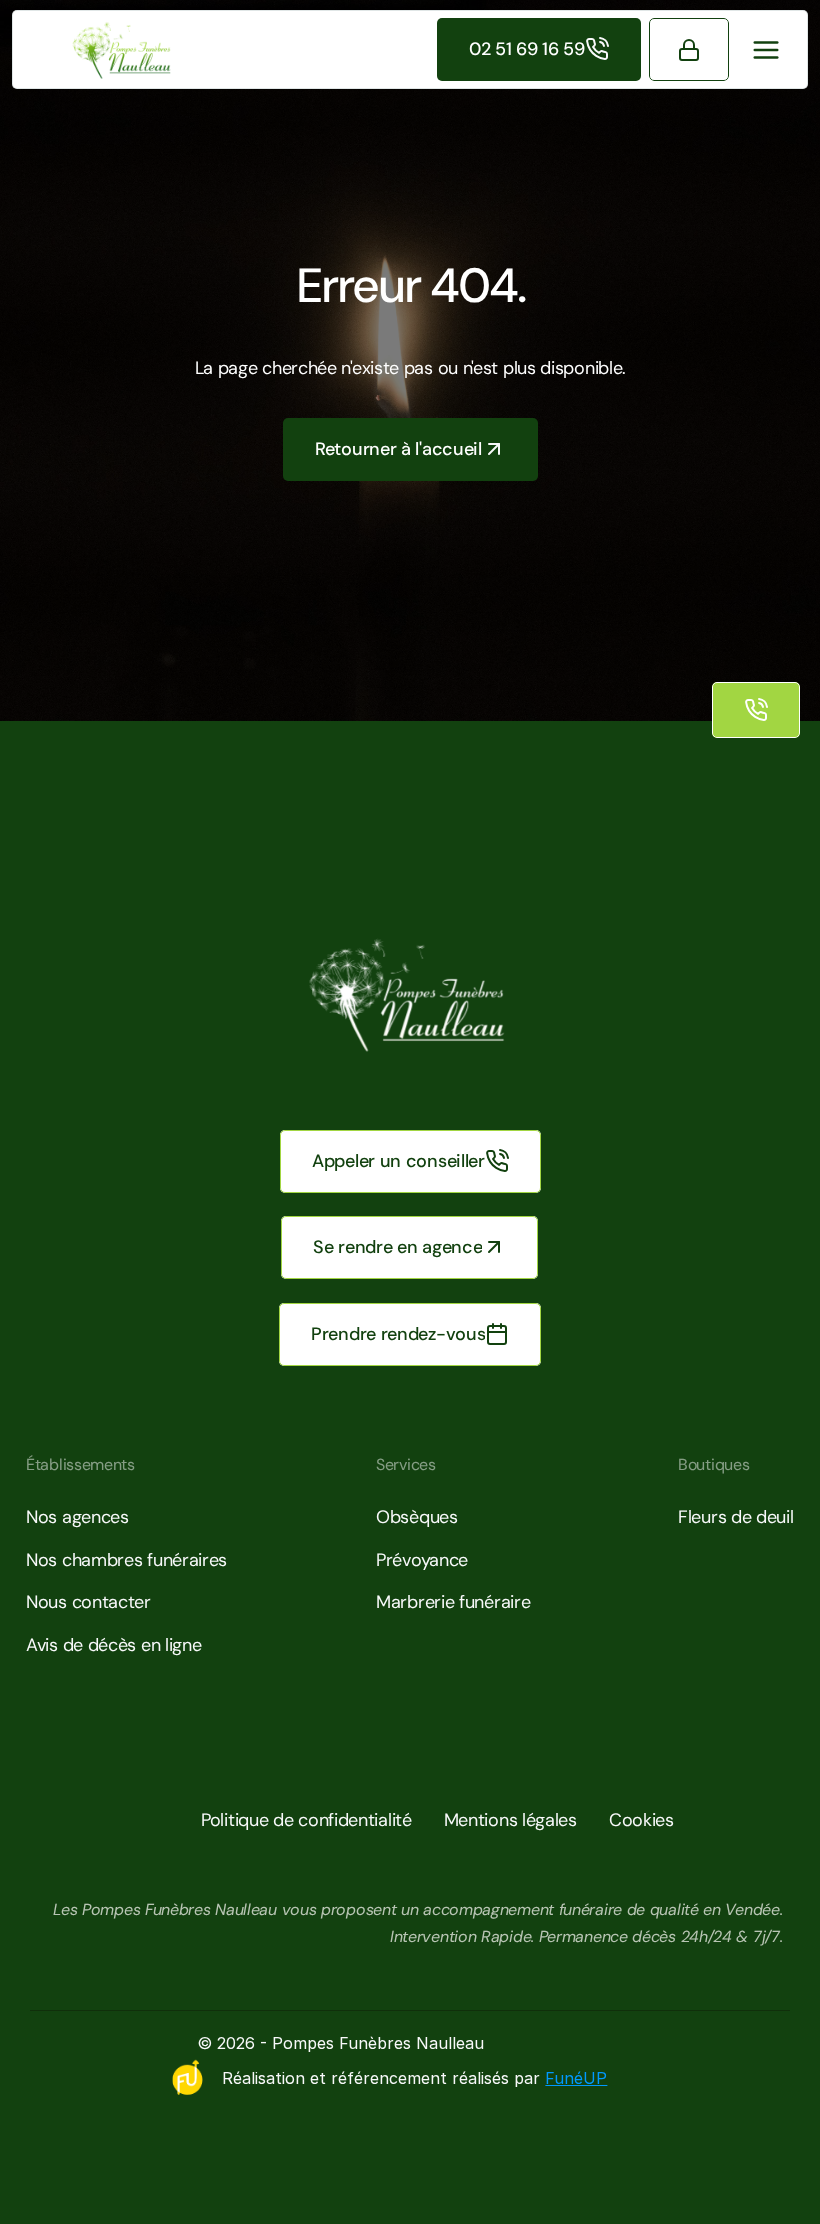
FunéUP (576, 2078)
